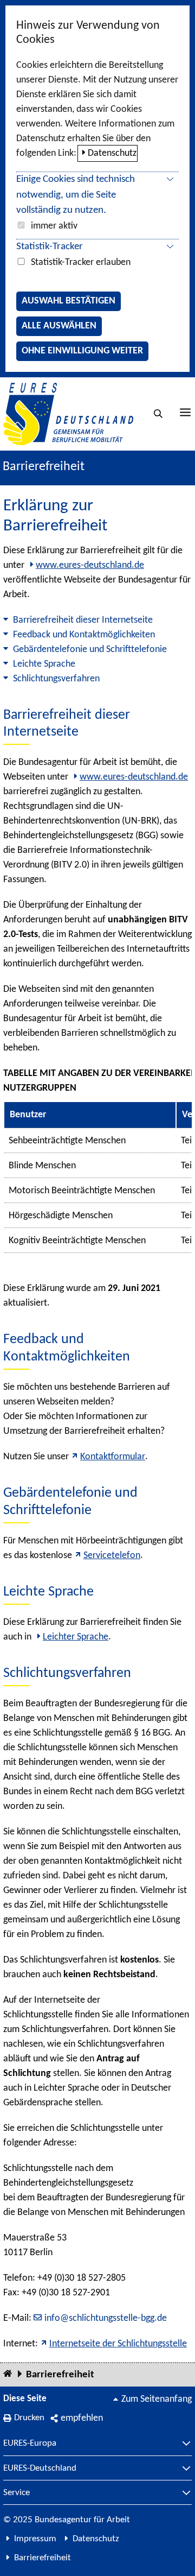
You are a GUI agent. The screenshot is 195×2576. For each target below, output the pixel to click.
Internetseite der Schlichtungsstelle (118, 2344)
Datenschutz (112, 153)
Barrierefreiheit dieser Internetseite (83, 620)
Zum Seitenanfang (157, 2399)
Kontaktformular (113, 1457)
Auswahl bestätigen (69, 301)
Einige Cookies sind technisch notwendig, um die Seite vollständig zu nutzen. (76, 195)
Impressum (35, 2539)
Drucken (29, 2418)
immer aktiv (54, 226)
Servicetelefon (112, 1556)
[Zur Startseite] (68, 414)
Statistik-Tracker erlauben (81, 262)
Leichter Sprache (76, 1637)
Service (17, 2493)
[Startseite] (8, 2374)
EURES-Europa (30, 2444)
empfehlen (82, 2418)
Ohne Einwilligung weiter (82, 351)
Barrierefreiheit (60, 2375)
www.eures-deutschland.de (90, 565)
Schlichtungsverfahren (56, 679)
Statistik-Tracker (50, 247)
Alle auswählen (59, 326)
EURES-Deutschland (40, 2469)
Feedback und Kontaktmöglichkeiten (84, 635)
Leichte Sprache (44, 664)
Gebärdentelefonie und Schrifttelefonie (90, 650)
